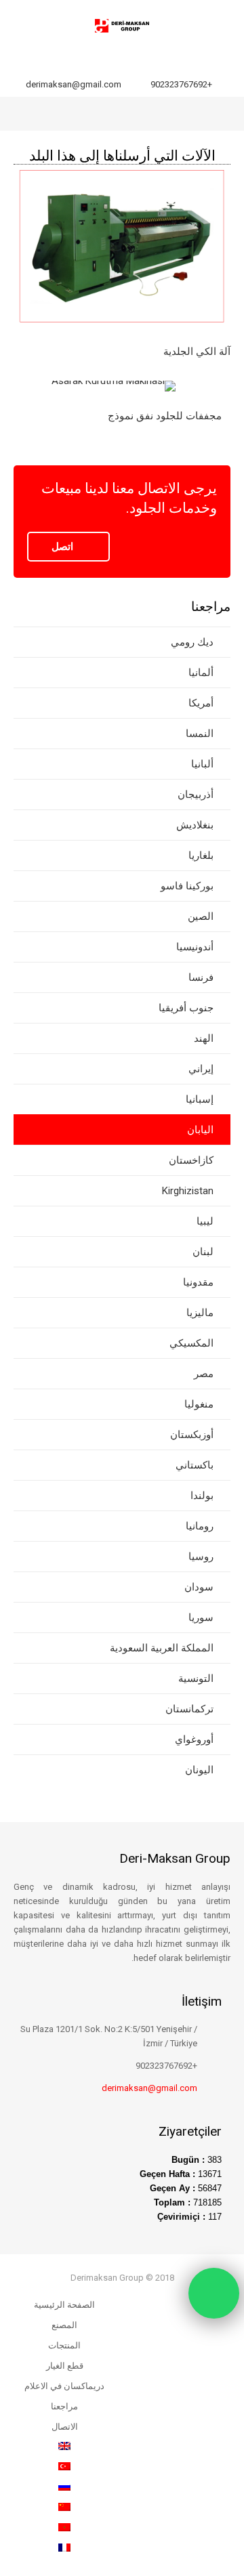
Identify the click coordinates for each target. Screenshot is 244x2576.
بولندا (202, 1496)
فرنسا (201, 977)
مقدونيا (198, 1282)
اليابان (200, 1130)
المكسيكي (191, 1343)
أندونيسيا (195, 947)
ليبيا (205, 1221)
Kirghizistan (188, 1191)
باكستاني (195, 1465)
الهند (204, 1038)
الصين (201, 916)
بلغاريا (201, 856)
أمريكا (201, 703)
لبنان (203, 1252)
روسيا (201, 1557)
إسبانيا (200, 1099)
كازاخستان (191, 1160)
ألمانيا (201, 673)
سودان (199, 1587)
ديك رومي (192, 642)
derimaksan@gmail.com (74, 84)
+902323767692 (181, 84)
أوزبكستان (192, 1435)
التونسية (196, 1678)
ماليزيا (200, 1313)
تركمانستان (189, 1709)
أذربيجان (196, 795)
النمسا (200, 734)
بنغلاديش (195, 825)
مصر (204, 1374)
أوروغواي (194, 1739)
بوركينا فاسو (187, 886)
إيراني (201, 1069)
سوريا (201, 1618)
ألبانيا (202, 764)
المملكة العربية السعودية (162, 1648)
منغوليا (199, 1404)
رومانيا (200, 1526)
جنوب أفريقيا (186, 1008)
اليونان (199, 1770)
